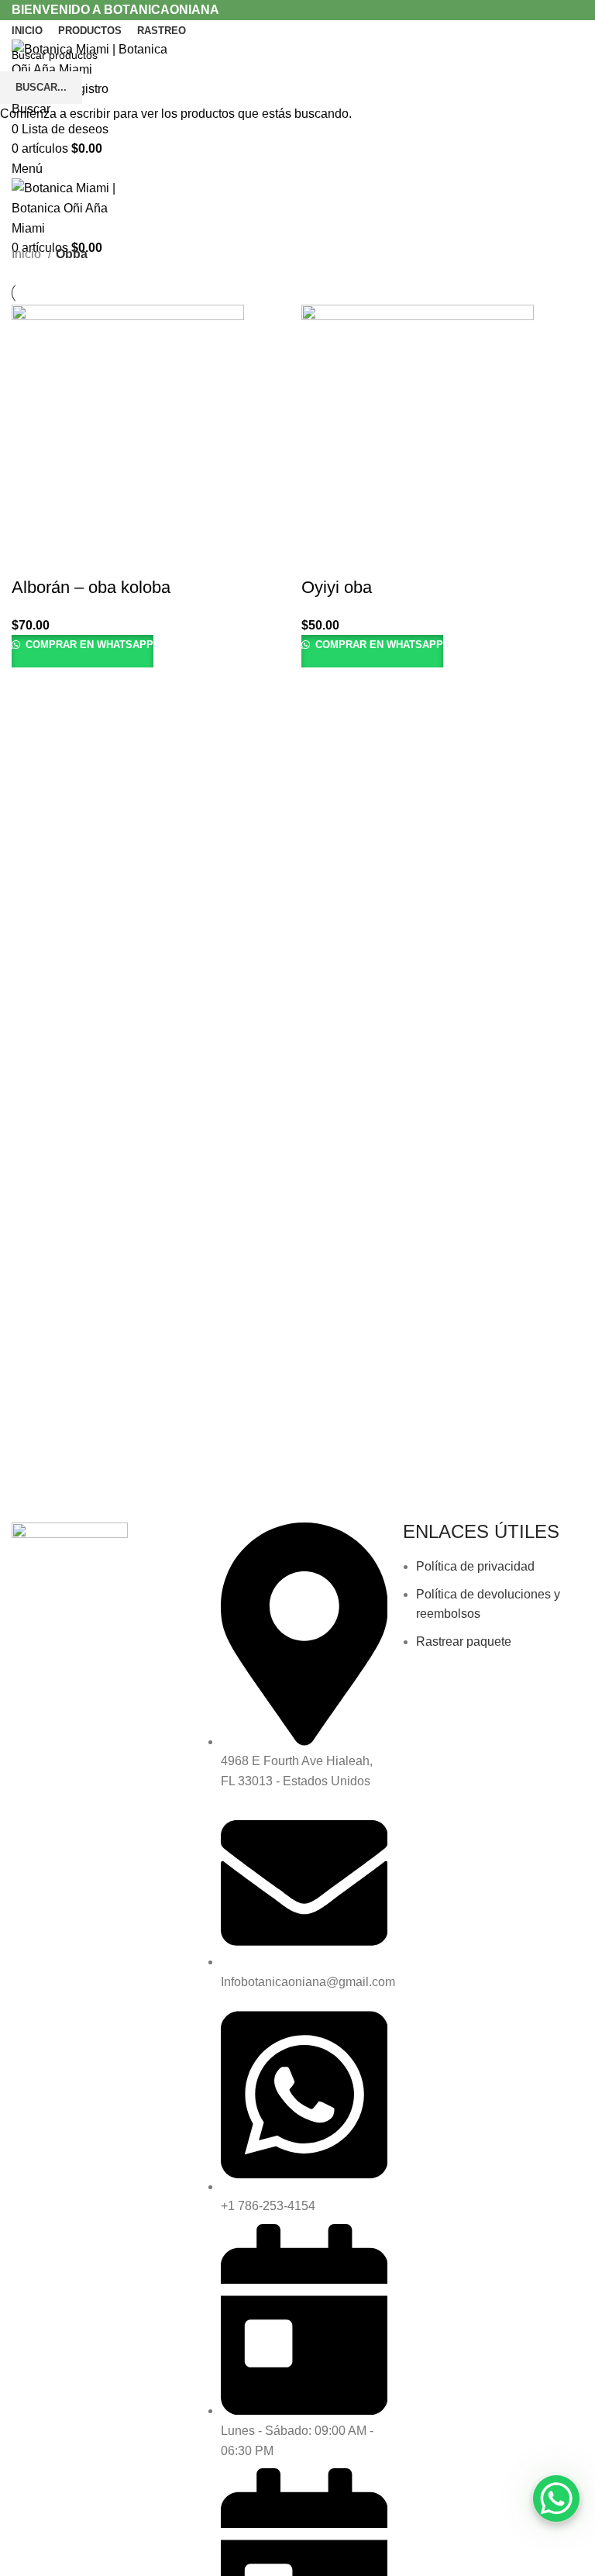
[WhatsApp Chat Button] (556, 2498)
